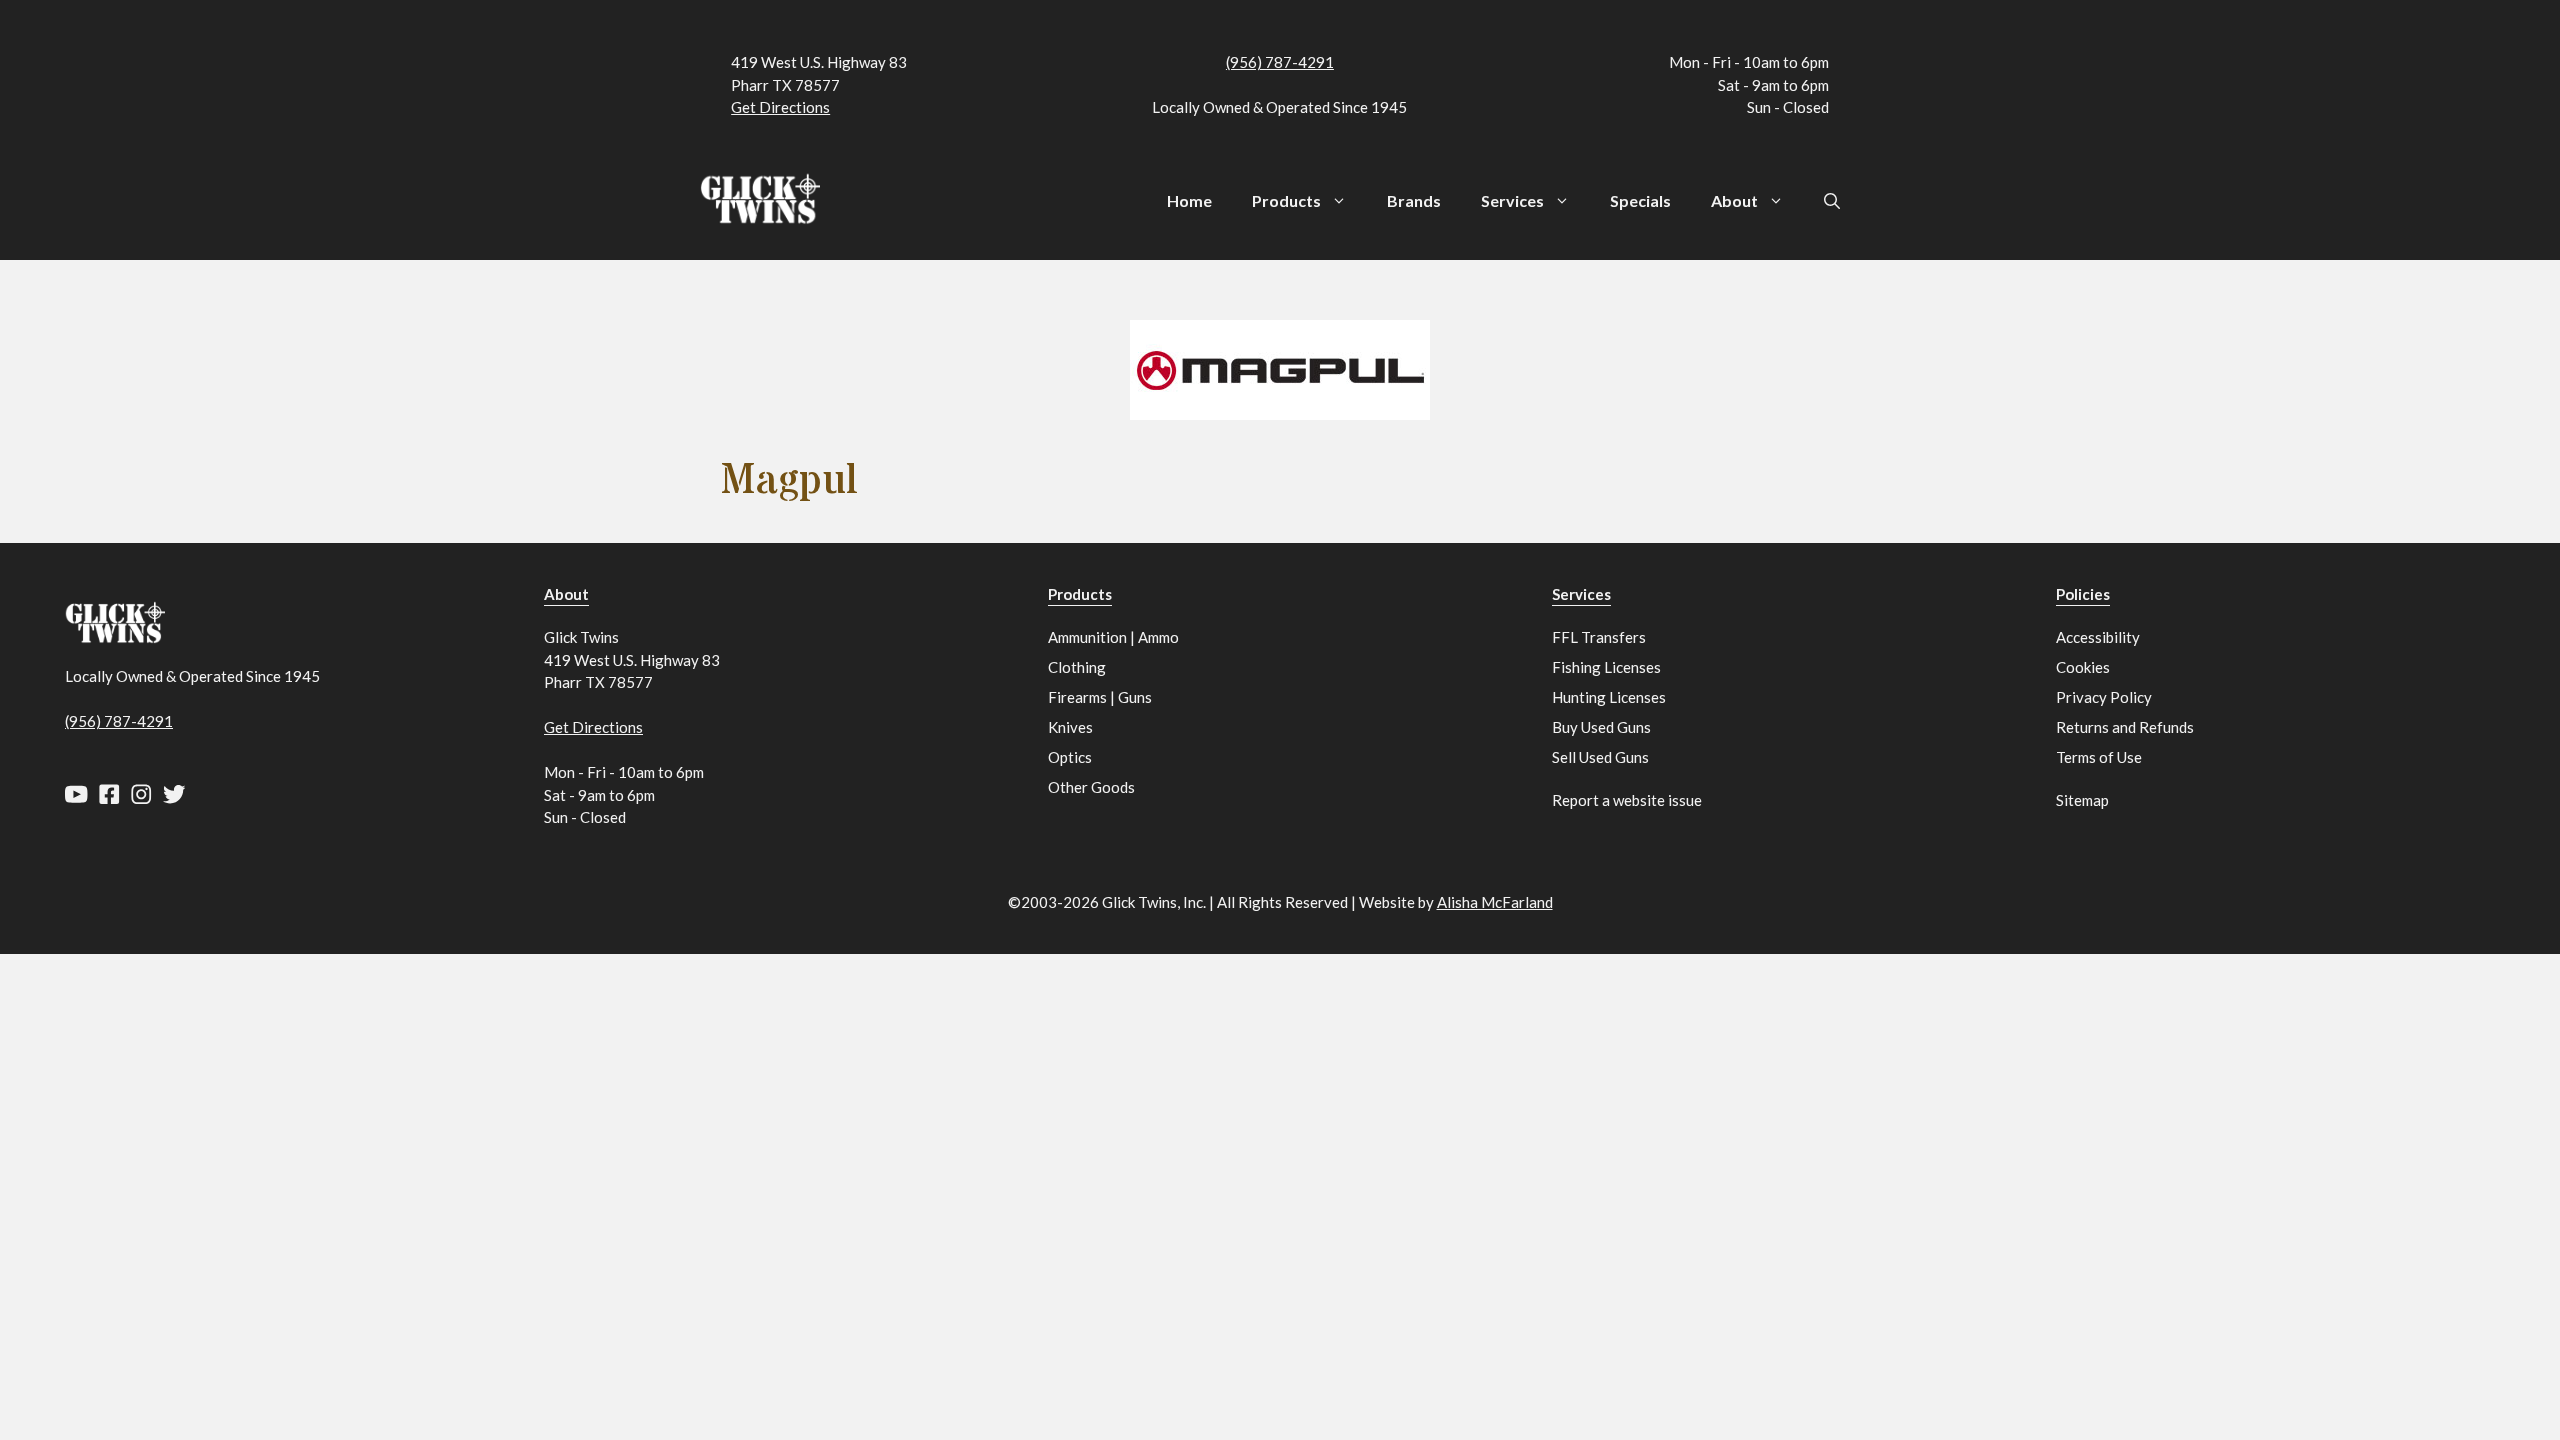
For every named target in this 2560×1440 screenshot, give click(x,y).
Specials (1640, 200)
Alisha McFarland (1495, 902)
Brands (1414, 200)
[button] (1832, 201)
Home (1189, 200)
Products (1286, 200)
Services (1512, 200)
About (1734, 200)
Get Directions (780, 107)
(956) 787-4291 (1280, 62)
